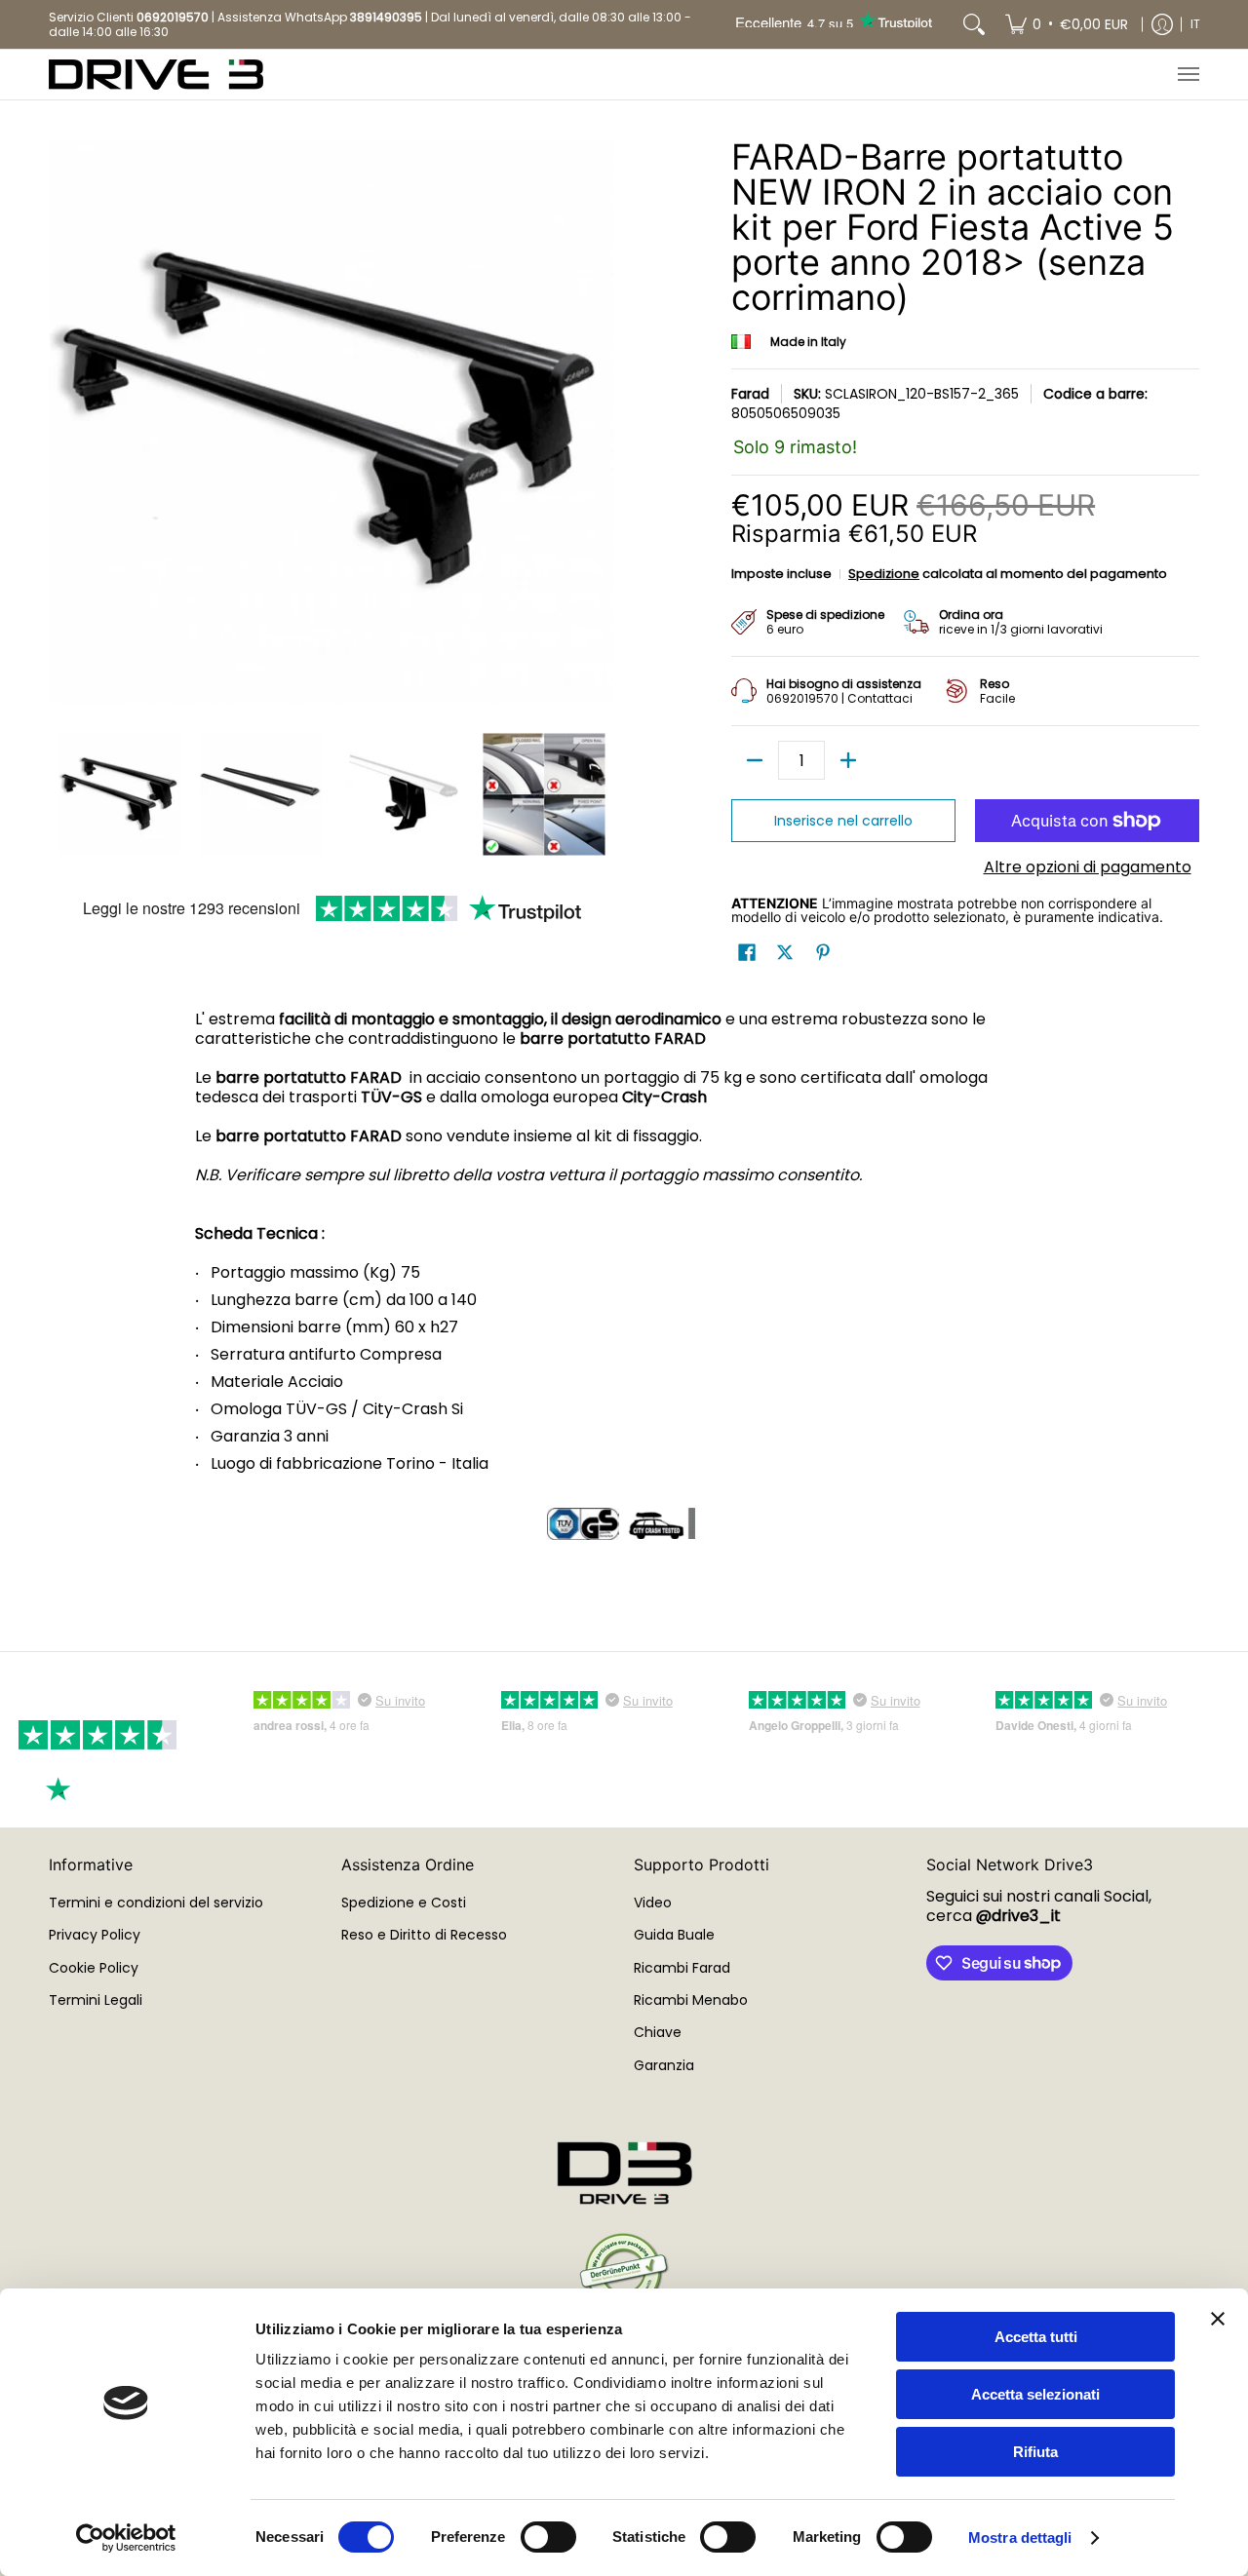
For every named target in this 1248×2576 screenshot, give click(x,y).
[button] (747, 953)
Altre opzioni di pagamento (1088, 867)
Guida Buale (674, 1935)
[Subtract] (755, 760)
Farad (750, 394)
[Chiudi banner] (1218, 2319)
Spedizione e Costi (404, 1903)
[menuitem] (1067, 24)
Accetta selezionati (1035, 2394)
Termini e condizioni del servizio (156, 1903)
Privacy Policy (95, 1935)
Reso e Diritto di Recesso (424, 1935)
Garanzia (664, 2065)
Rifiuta (1035, 2452)
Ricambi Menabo (691, 2000)
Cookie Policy (94, 1968)
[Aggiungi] (848, 760)
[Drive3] (156, 75)
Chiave (658, 2032)
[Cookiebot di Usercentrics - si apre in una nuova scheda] (126, 2538)
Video (653, 1903)
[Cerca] (974, 24)
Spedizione (884, 574)
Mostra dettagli (1020, 2538)
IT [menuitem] (1195, 24)
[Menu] (1188, 75)
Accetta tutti (1036, 2337)
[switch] (548, 2537)
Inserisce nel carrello (843, 821)
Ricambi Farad (682, 1968)
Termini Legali (96, 2000)
